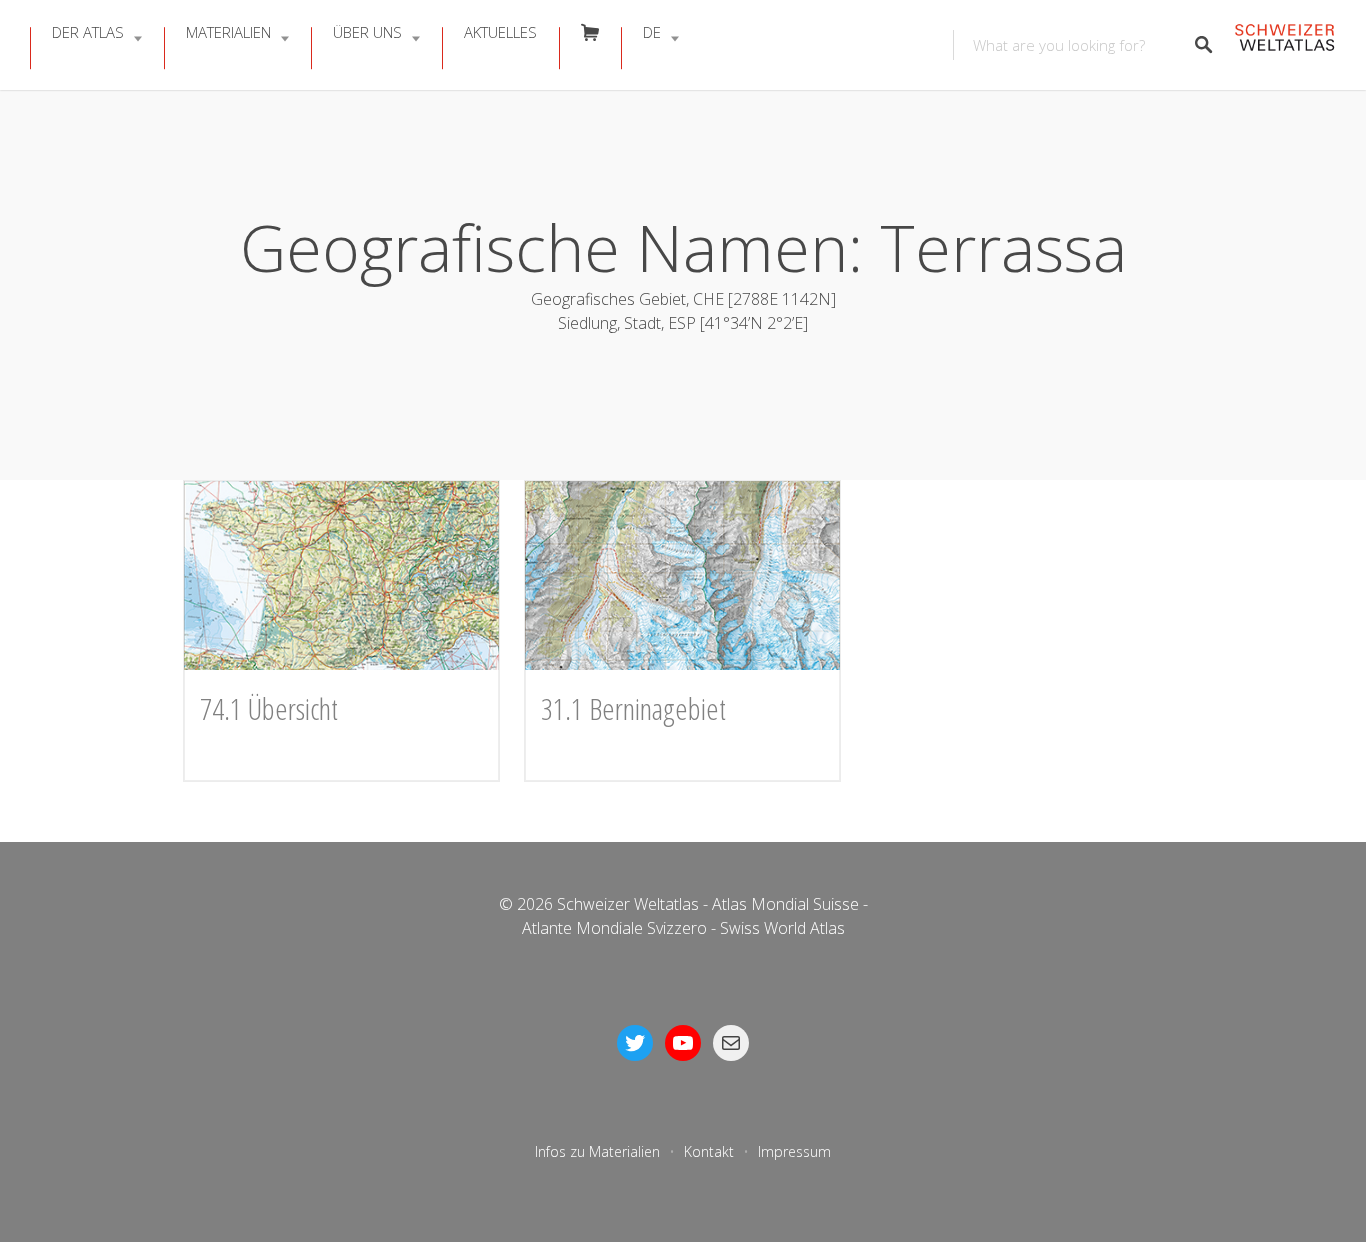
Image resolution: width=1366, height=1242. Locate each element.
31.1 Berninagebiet (633, 708)
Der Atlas (88, 32)
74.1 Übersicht (269, 708)
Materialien (228, 32)
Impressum (794, 1151)
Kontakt (709, 1151)
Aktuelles (500, 32)
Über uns (367, 32)
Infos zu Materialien (597, 1151)
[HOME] (1284, 45)
